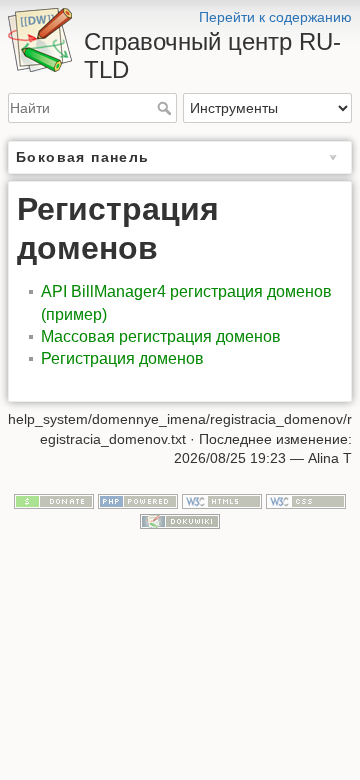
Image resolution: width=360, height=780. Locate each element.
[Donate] (54, 500)
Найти (166, 108)
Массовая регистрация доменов (161, 336)
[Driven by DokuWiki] (180, 520)
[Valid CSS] (306, 500)
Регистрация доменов (122, 358)
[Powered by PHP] (138, 500)
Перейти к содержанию (275, 17)
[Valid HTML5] (222, 500)
